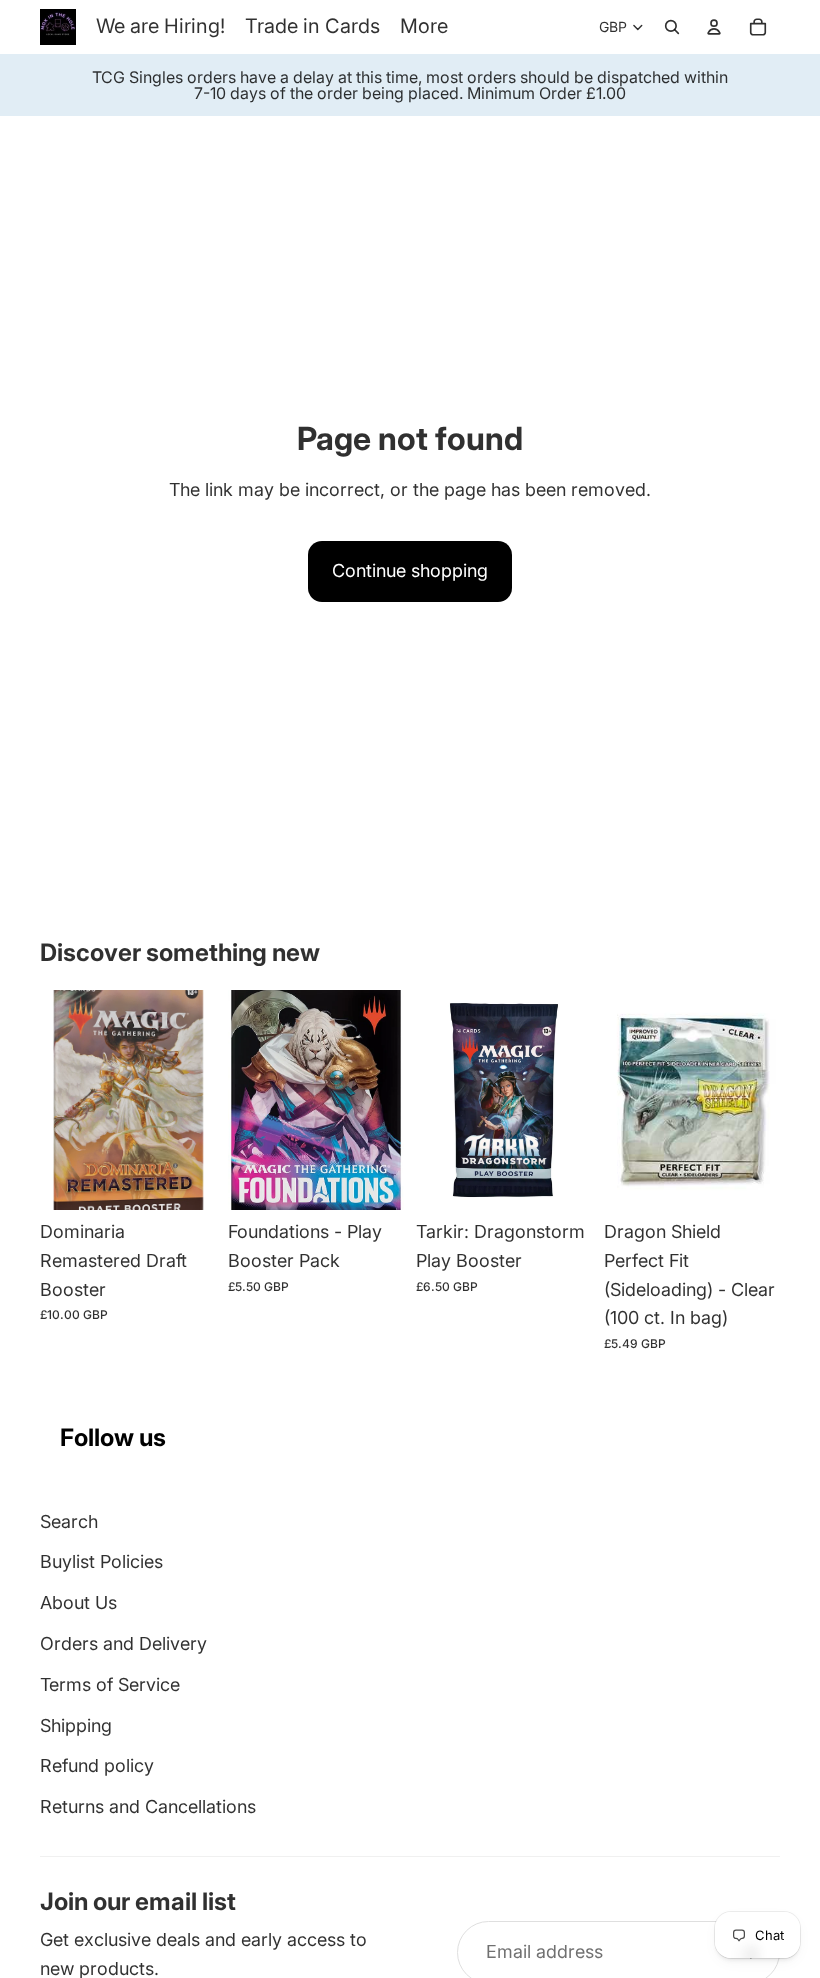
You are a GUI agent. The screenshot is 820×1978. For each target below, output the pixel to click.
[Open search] (672, 27)
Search (69, 1521)
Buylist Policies (101, 1561)
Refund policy (97, 1765)
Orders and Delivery (123, 1643)
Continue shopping (410, 570)
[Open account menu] (714, 27)
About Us (78, 1602)
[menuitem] (424, 26)
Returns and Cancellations (148, 1806)
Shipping (76, 1725)
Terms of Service (110, 1684)
